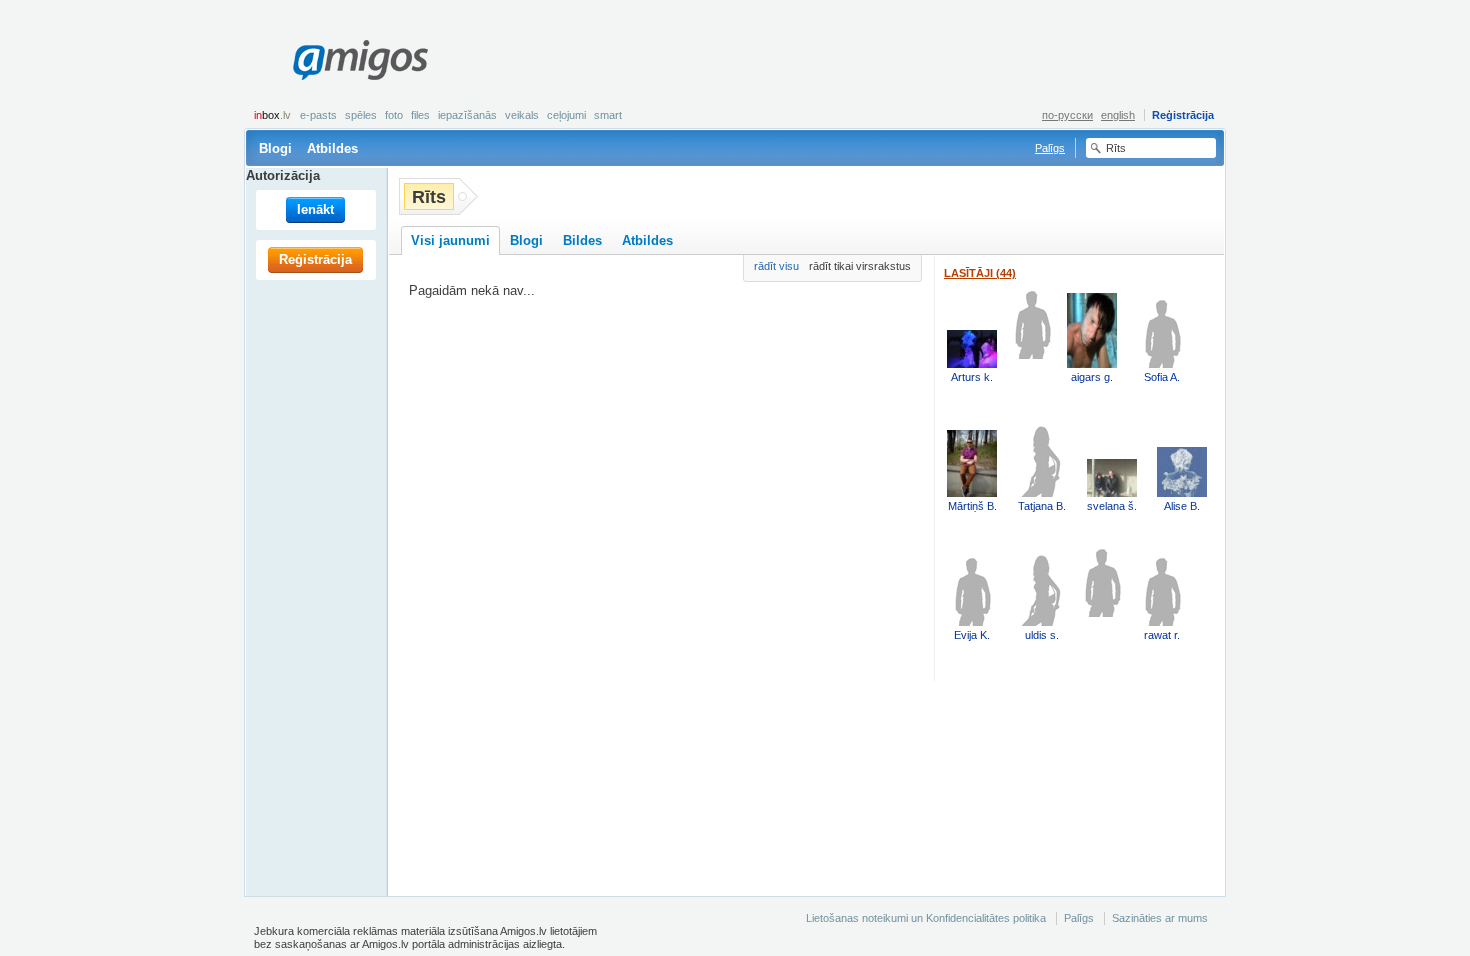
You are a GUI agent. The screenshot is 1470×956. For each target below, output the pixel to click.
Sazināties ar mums (1160, 918)
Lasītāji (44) (980, 273)
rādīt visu (776, 266)
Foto (394, 115)
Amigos (360, 60)
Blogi (275, 148)
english (1118, 115)
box (272, 115)
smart (608, 115)
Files (420, 115)
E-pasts (318, 115)
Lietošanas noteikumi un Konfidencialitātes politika (926, 918)
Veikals (522, 115)
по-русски (1067, 115)
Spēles (361, 115)
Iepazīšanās (467, 115)
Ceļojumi (566, 115)
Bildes (582, 240)
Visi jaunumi (450, 240)
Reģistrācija (1183, 115)
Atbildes (332, 148)
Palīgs (1050, 148)
